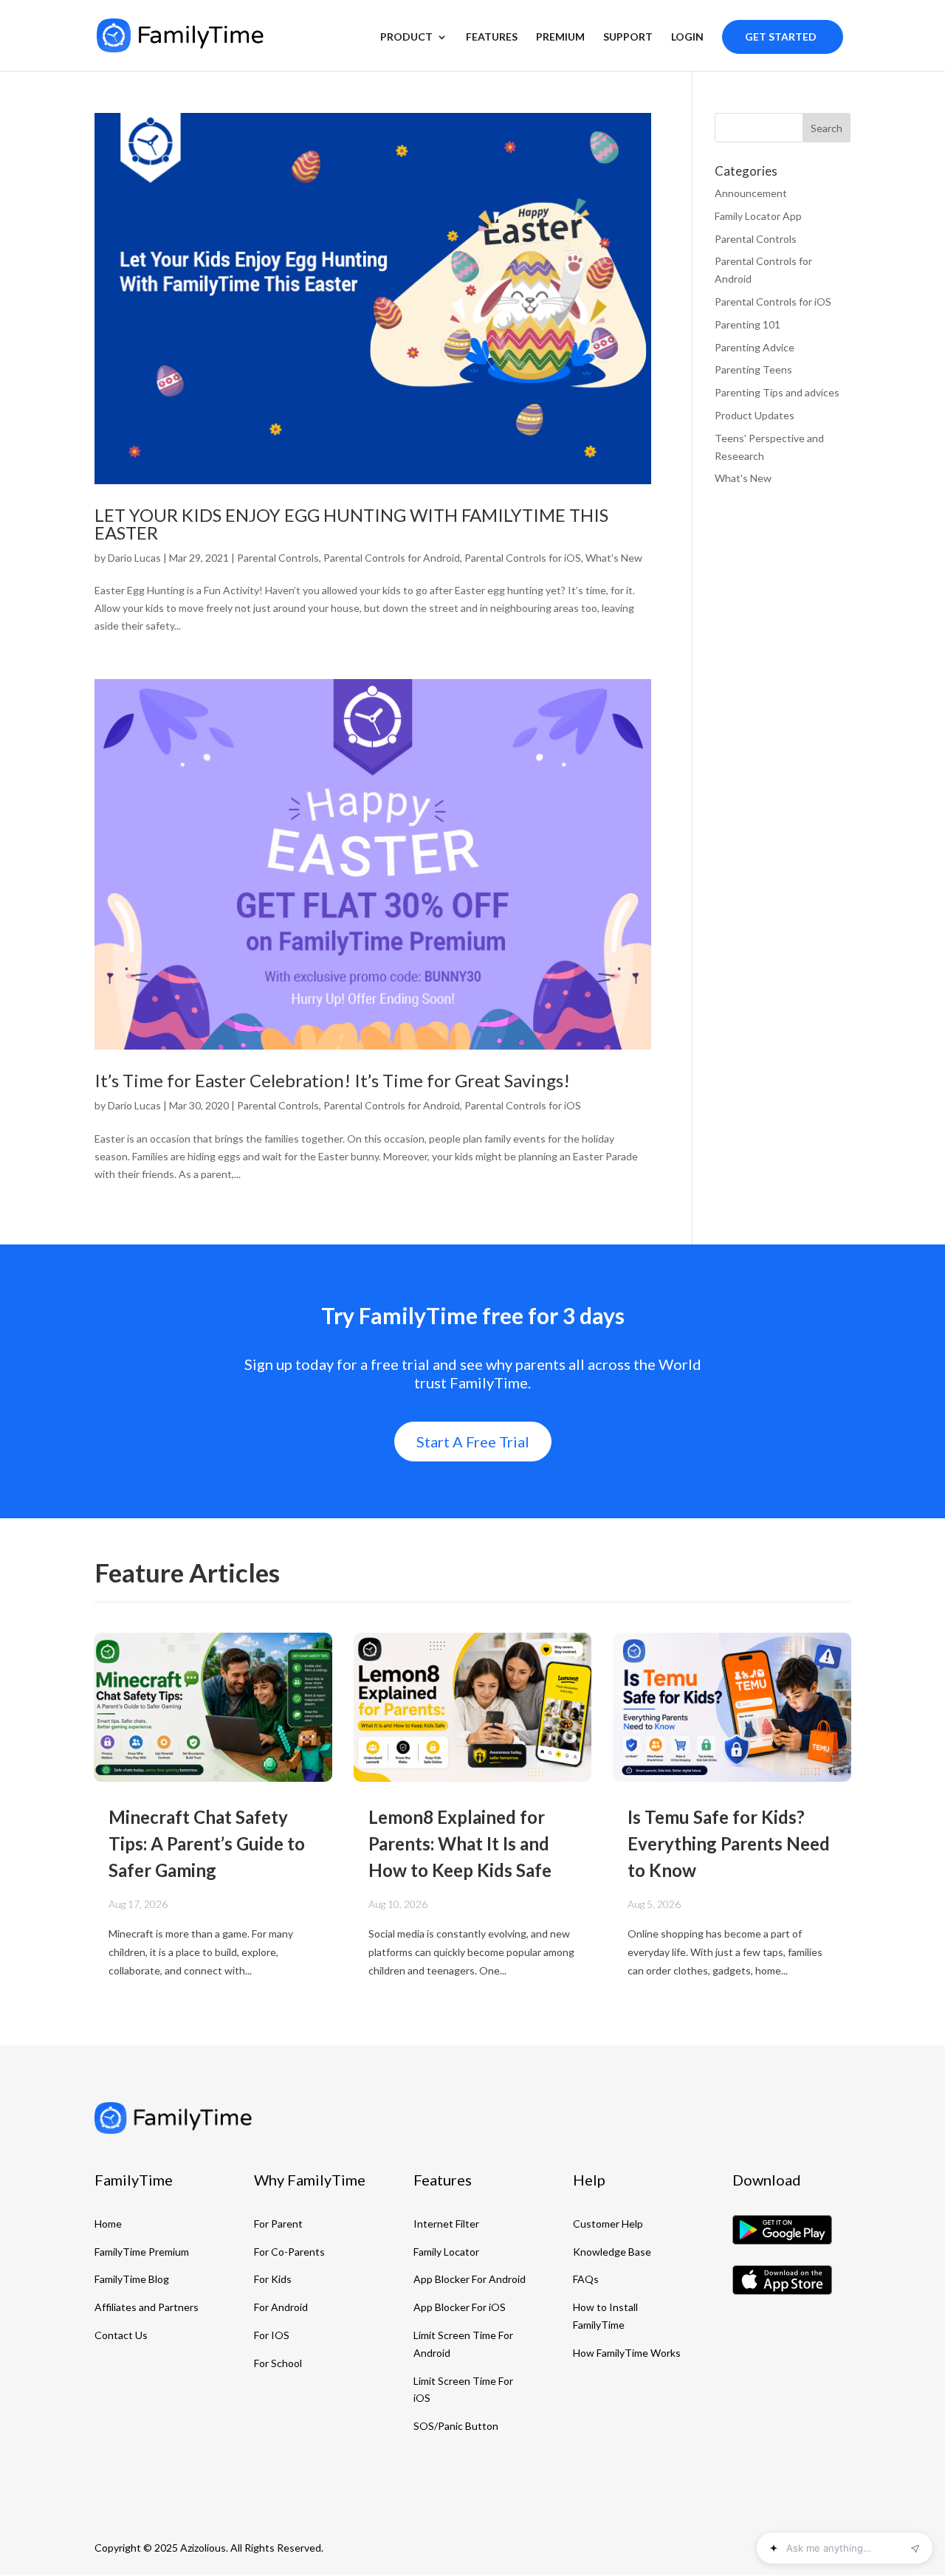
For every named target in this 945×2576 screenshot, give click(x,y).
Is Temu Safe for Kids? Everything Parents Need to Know (729, 1843)
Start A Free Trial (473, 1442)
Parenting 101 (748, 324)
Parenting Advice (755, 347)
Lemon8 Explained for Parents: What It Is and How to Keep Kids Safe (460, 1843)
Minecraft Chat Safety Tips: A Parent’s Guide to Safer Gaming (207, 1843)
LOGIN (687, 37)
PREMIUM (560, 37)
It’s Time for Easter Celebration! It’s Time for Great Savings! (332, 1080)
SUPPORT (628, 37)
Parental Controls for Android (392, 558)
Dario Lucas (134, 558)
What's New (614, 558)
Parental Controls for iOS (523, 558)
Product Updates (755, 415)
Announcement (751, 193)
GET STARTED (781, 37)
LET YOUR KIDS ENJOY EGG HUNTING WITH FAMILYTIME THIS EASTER (351, 524)
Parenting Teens (753, 369)
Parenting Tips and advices (777, 392)
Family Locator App (758, 216)
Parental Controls (278, 558)
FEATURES (492, 37)
